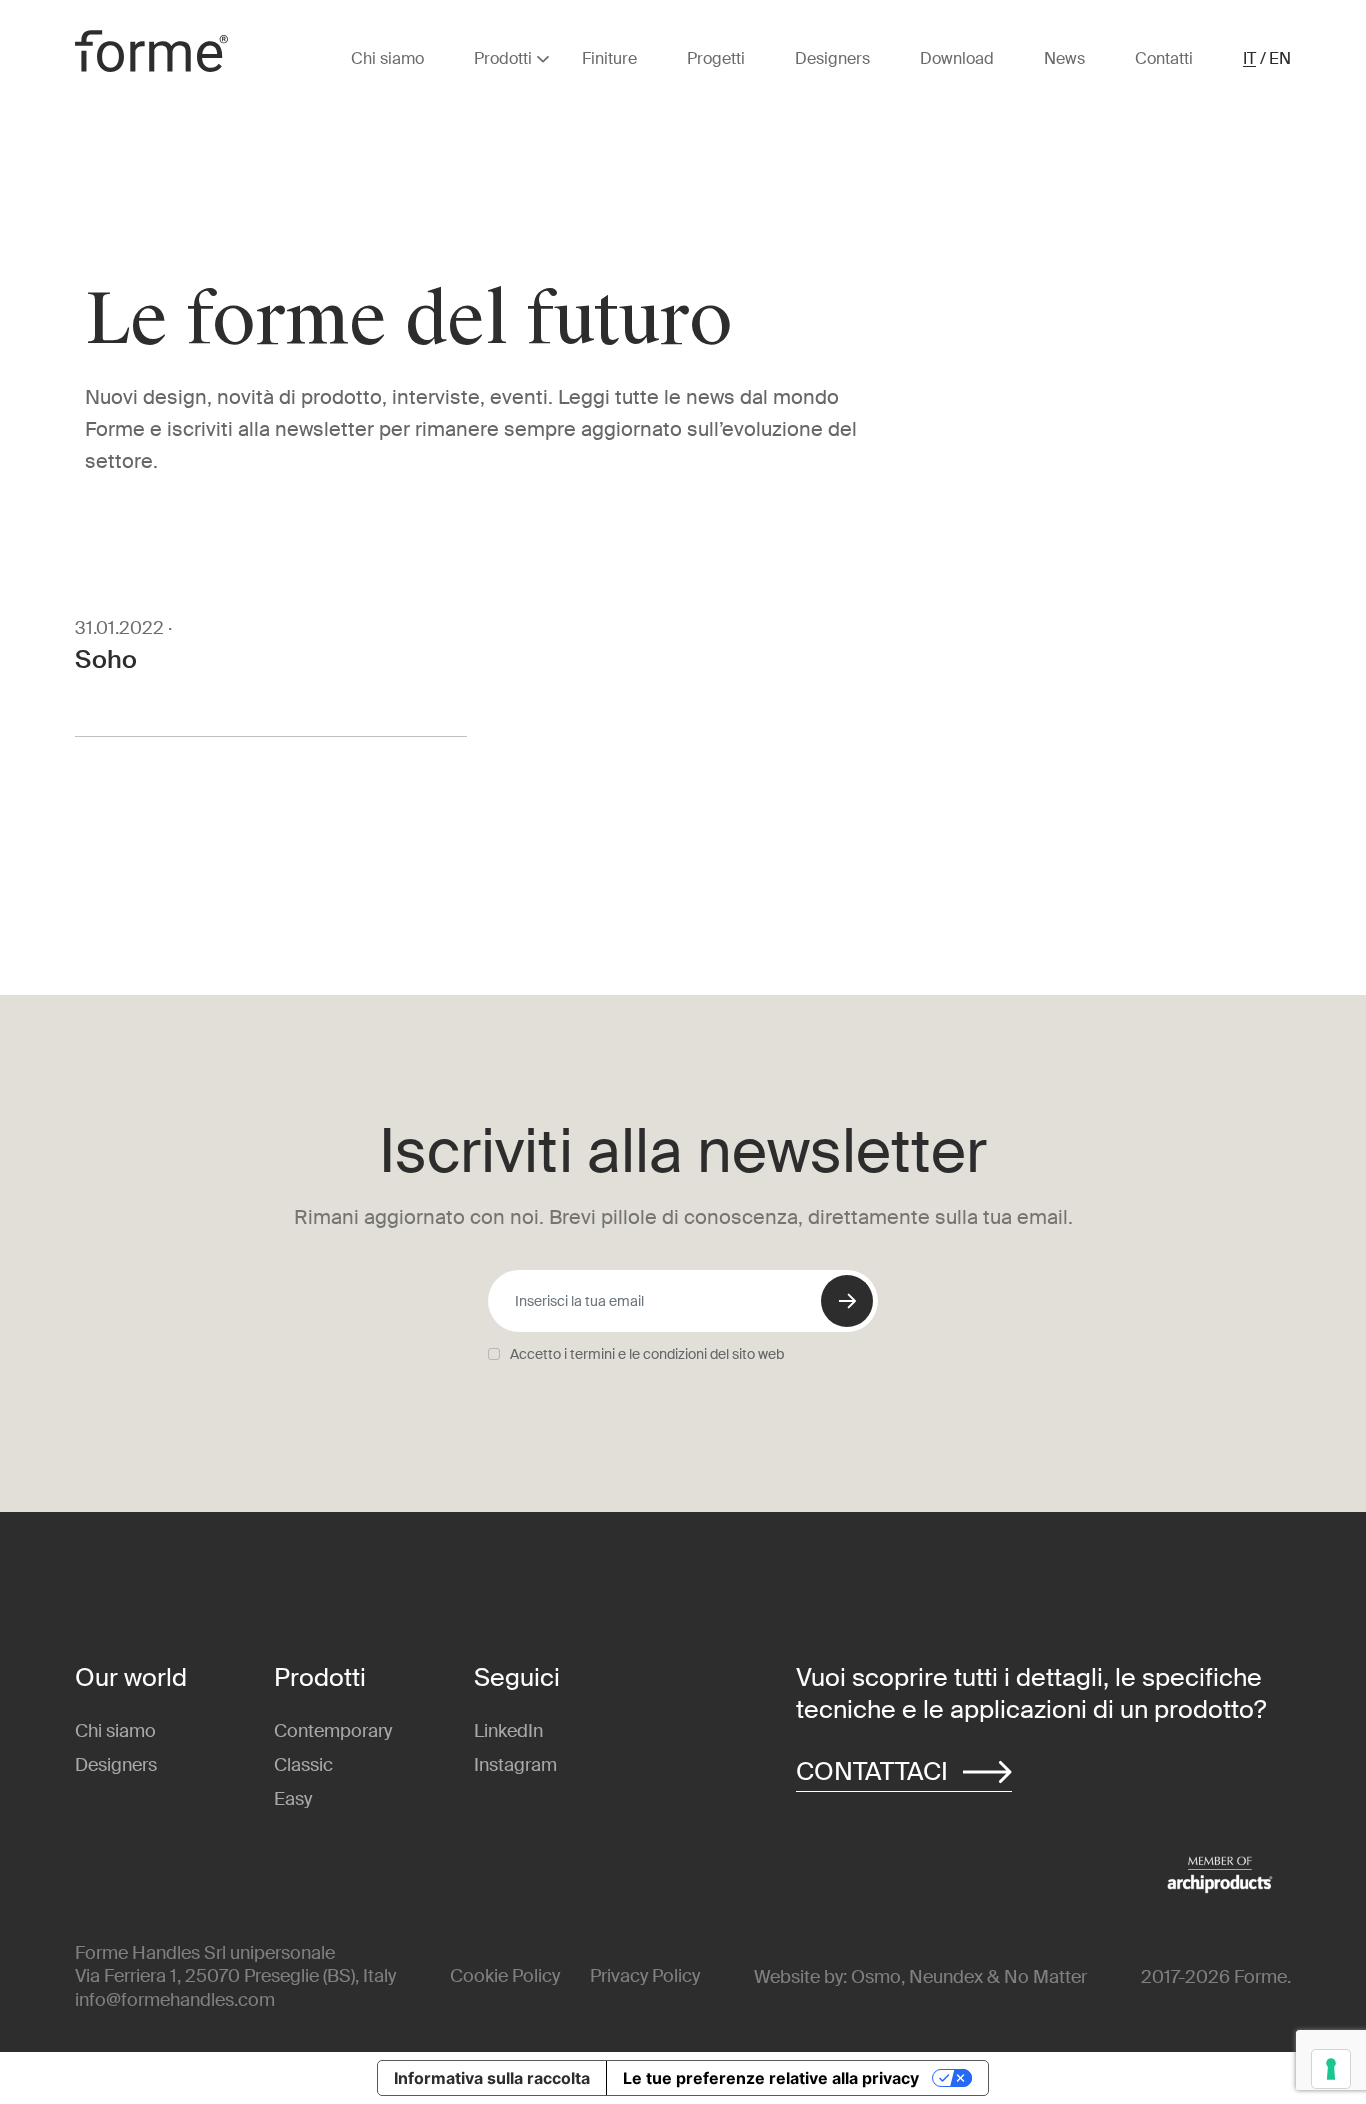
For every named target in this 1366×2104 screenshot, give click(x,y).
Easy (293, 1799)
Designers (116, 1765)
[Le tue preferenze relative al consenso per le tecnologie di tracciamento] (1331, 2069)
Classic (303, 1765)
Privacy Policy (645, 1976)
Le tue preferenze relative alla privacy (771, 2078)
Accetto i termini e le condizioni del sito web (647, 1354)
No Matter (1045, 1977)
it (1249, 59)
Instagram (515, 1765)
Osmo (876, 1977)
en (1280, 59)
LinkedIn (508, 1731)
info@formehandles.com (175, 2000)
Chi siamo (115, 1731)
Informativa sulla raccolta (492, 2078)
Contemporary (333, 1731)
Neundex (946, 1977)
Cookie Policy (505, 1976)
